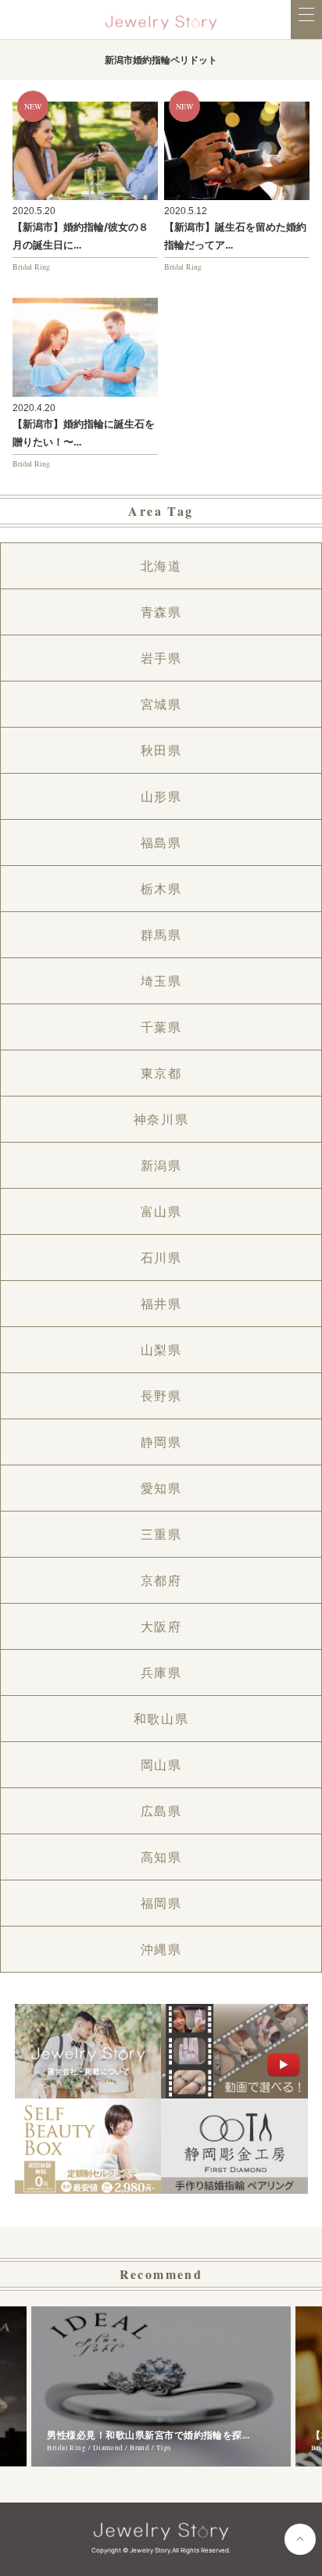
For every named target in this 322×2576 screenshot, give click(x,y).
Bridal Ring (31, 267)
